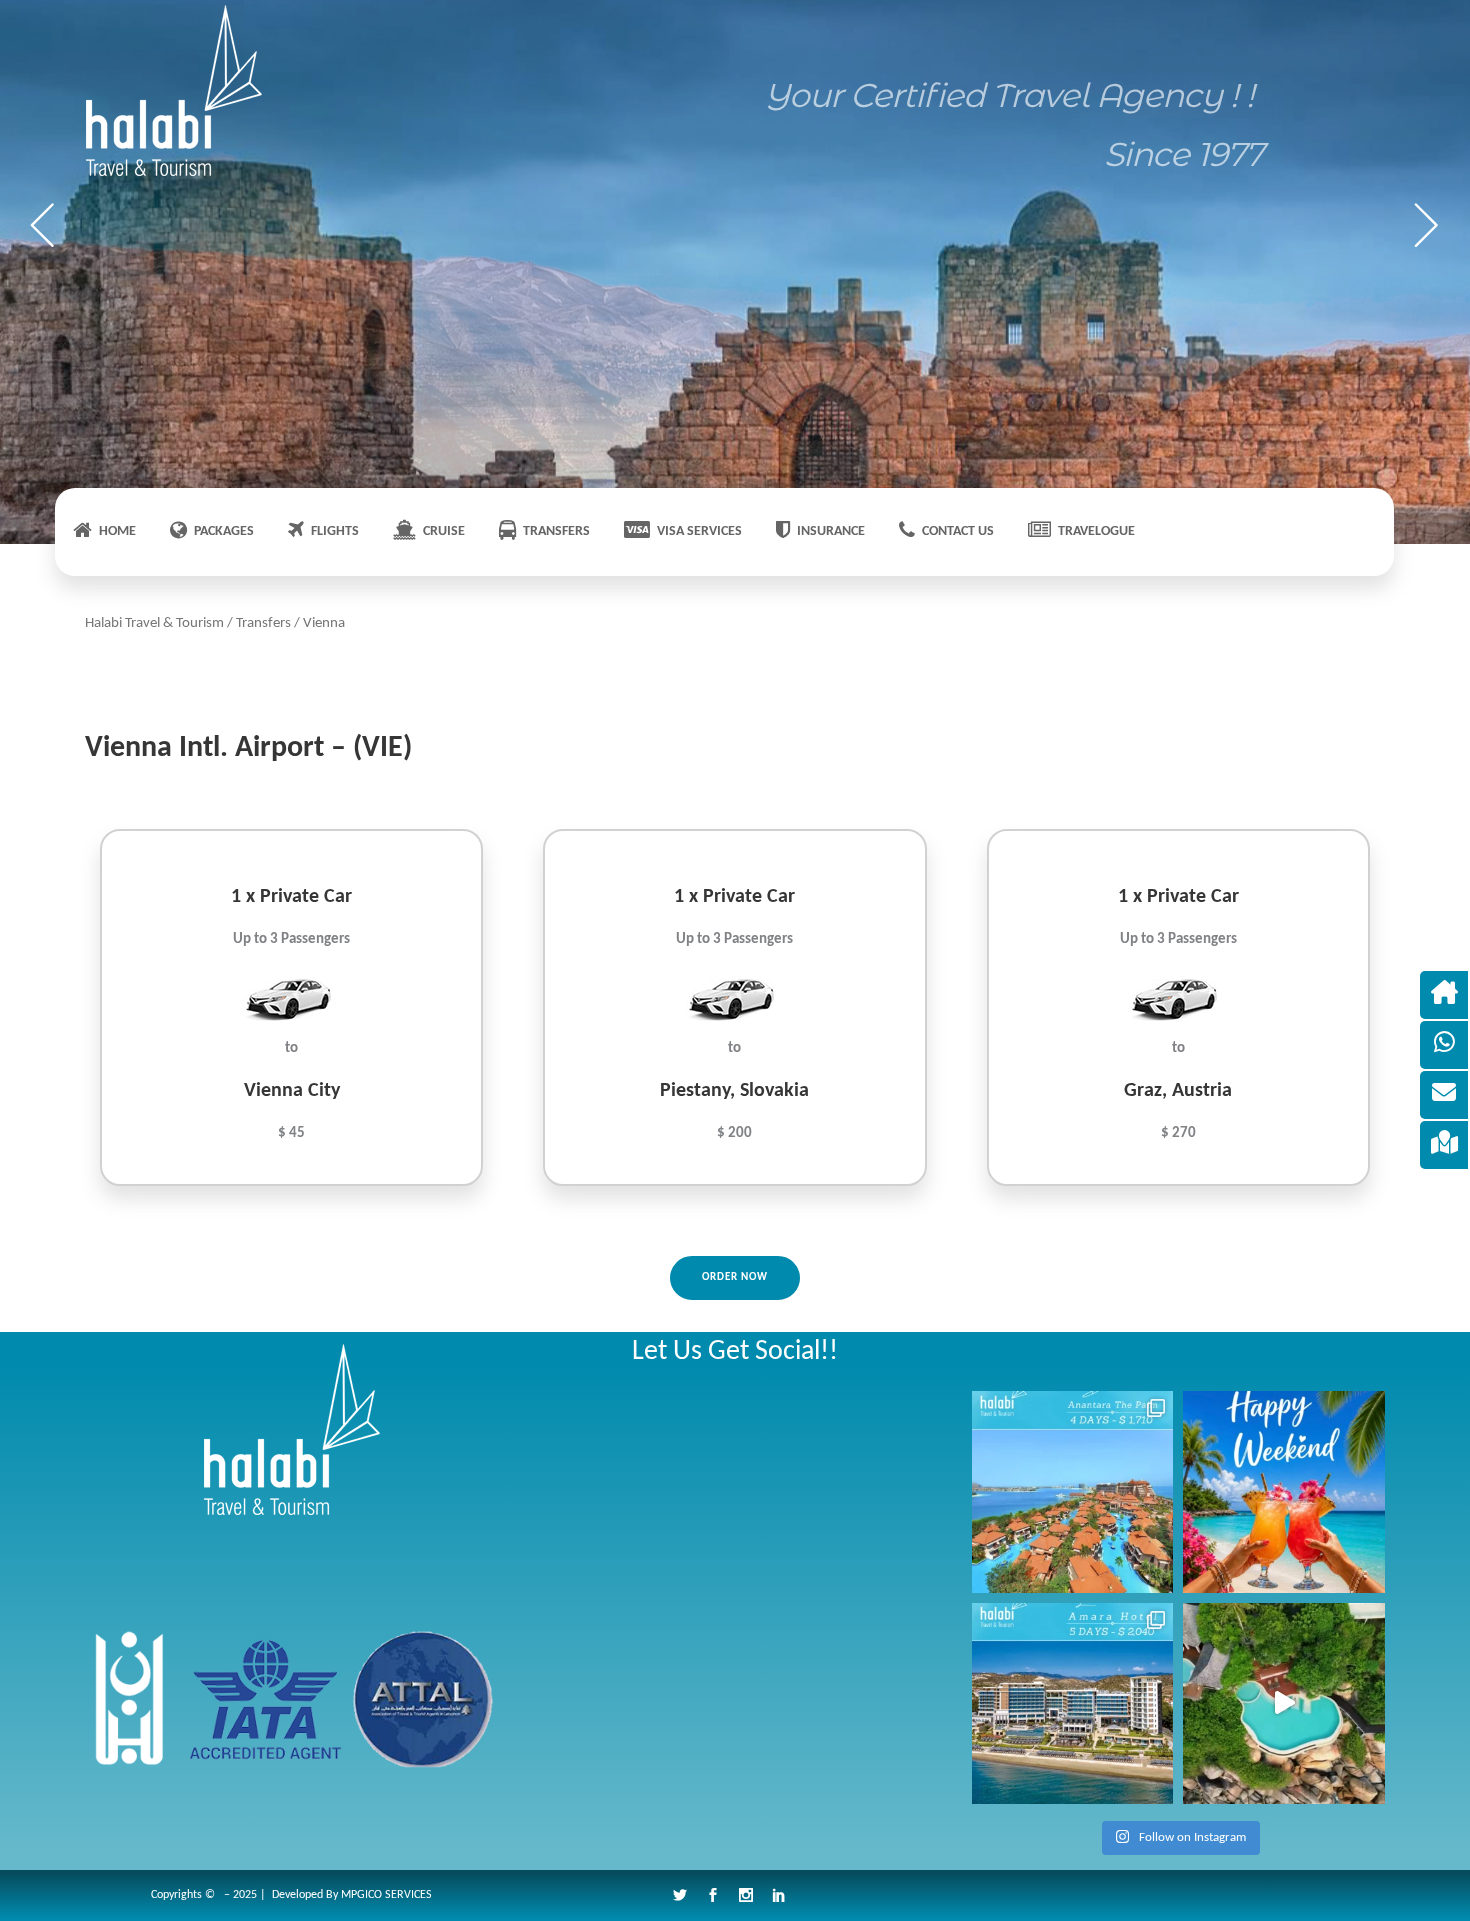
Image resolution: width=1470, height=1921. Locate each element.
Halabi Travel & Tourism (154, 623)
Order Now (735, 1277)
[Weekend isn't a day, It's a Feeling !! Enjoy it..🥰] (1284, 1492)
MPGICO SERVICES (386, 1895)
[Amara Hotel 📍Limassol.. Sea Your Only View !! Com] (1073, 1704)
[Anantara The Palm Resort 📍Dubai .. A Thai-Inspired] (1073, 1492)
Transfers (263, 623)
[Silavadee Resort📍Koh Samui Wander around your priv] (1284, 1704)
